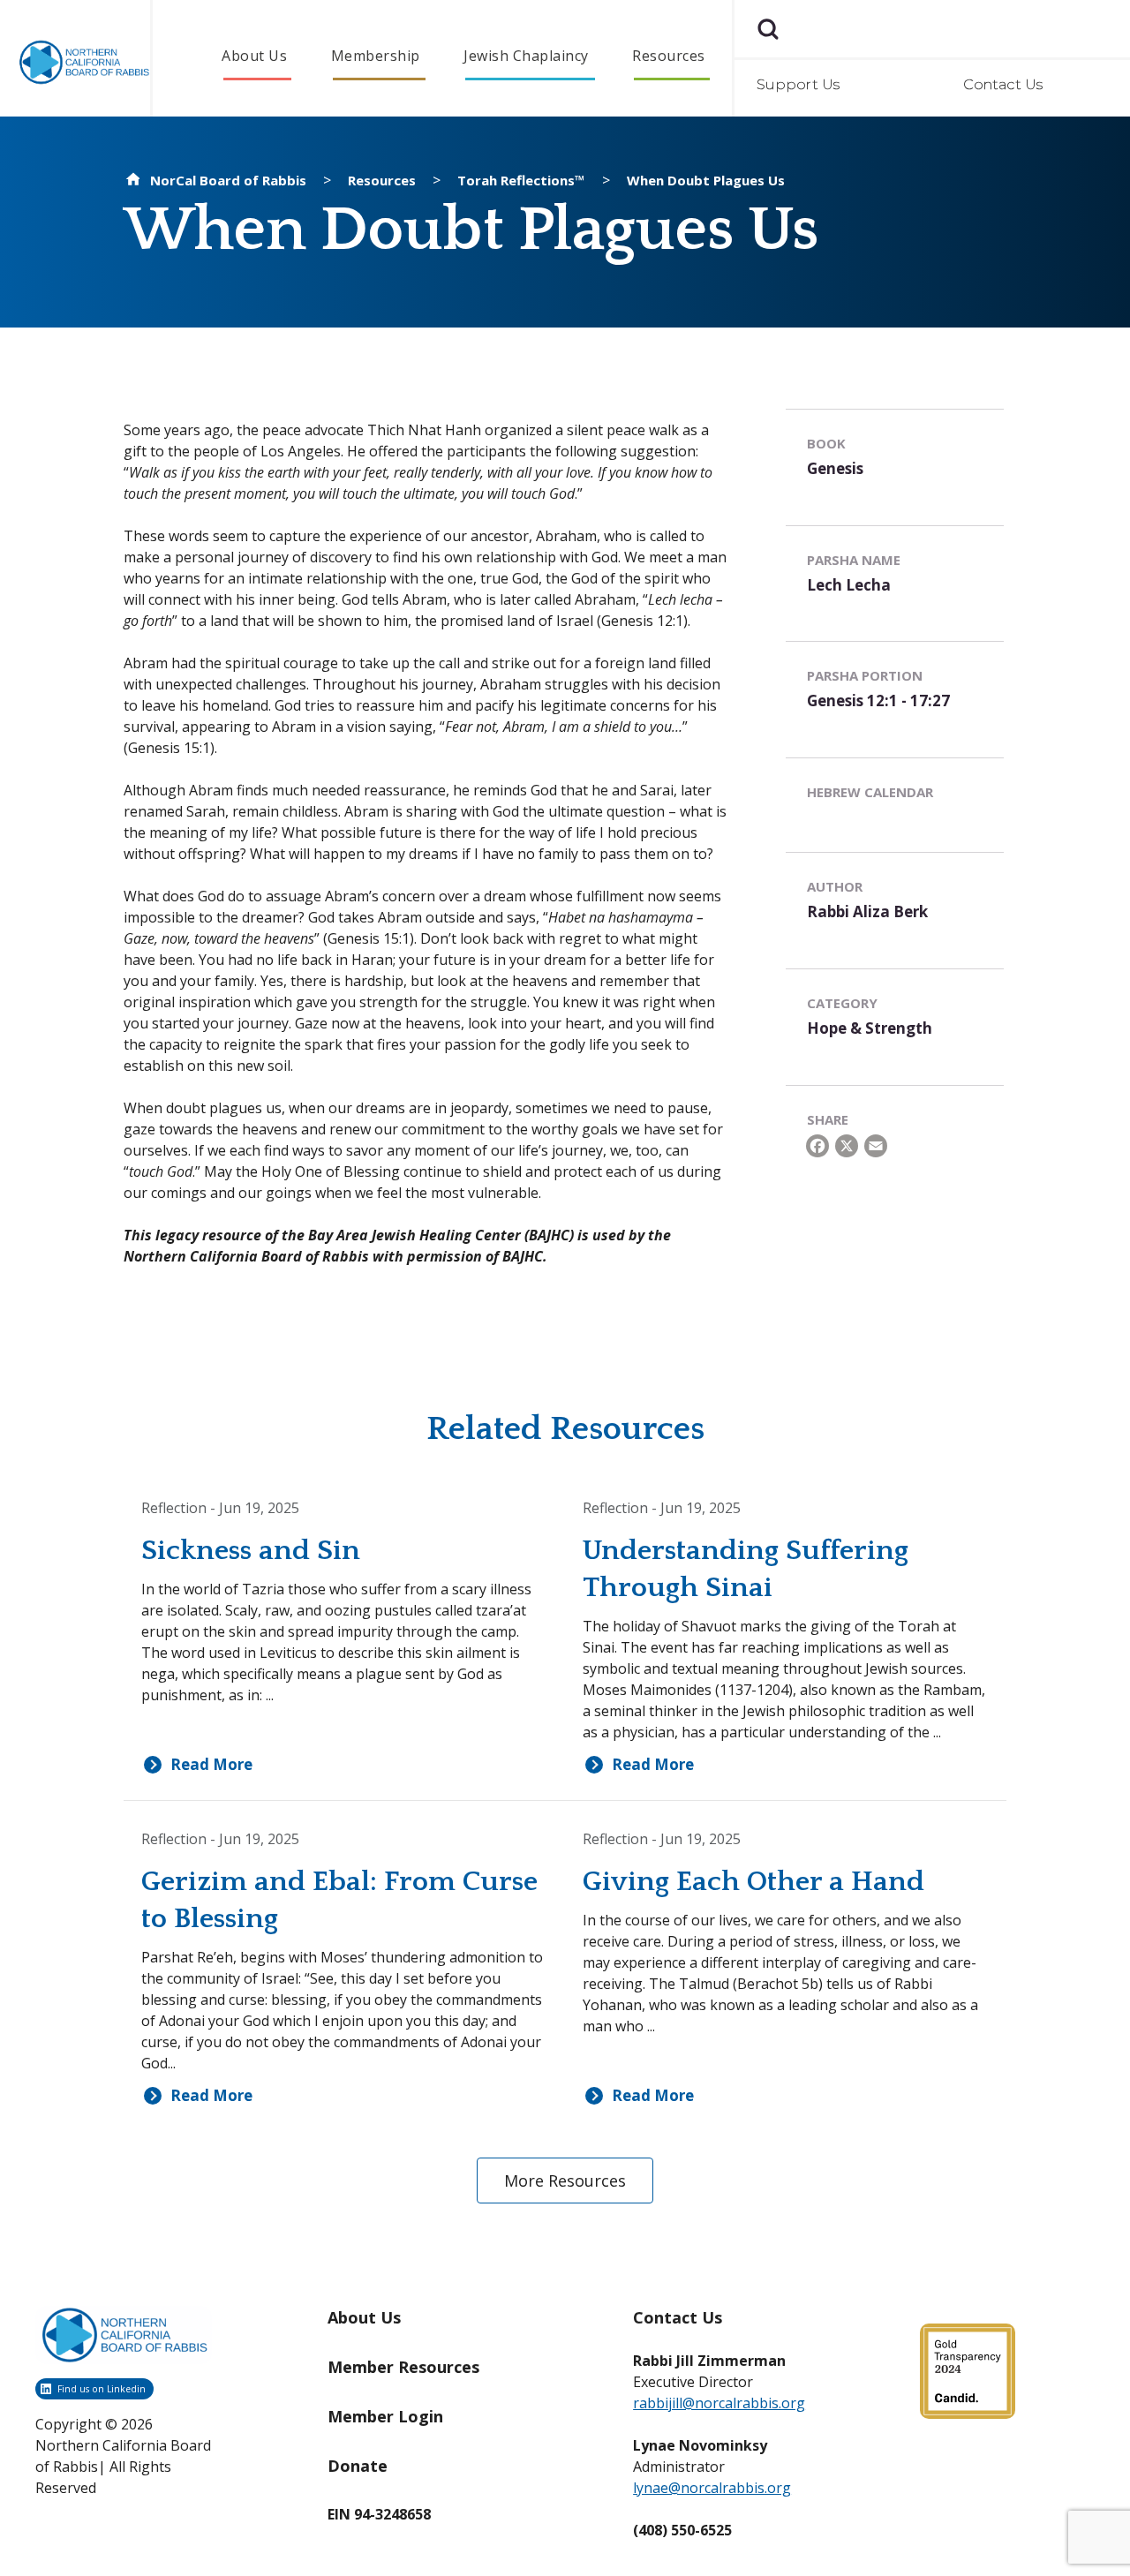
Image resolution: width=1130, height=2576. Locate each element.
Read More (211, 1765)
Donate (358, 2466)
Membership (376, 56)
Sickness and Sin (251, 1551)
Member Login (385, 2416)
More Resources (565, 2181)
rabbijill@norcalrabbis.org (719, 2403)
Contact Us (1003, 84)
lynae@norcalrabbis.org (712, 2488)
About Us (254, 56)
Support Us (799, 84)
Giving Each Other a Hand (753, 1882)
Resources (669, 56)
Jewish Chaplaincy (526, 56)
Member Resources (403, 2367)
